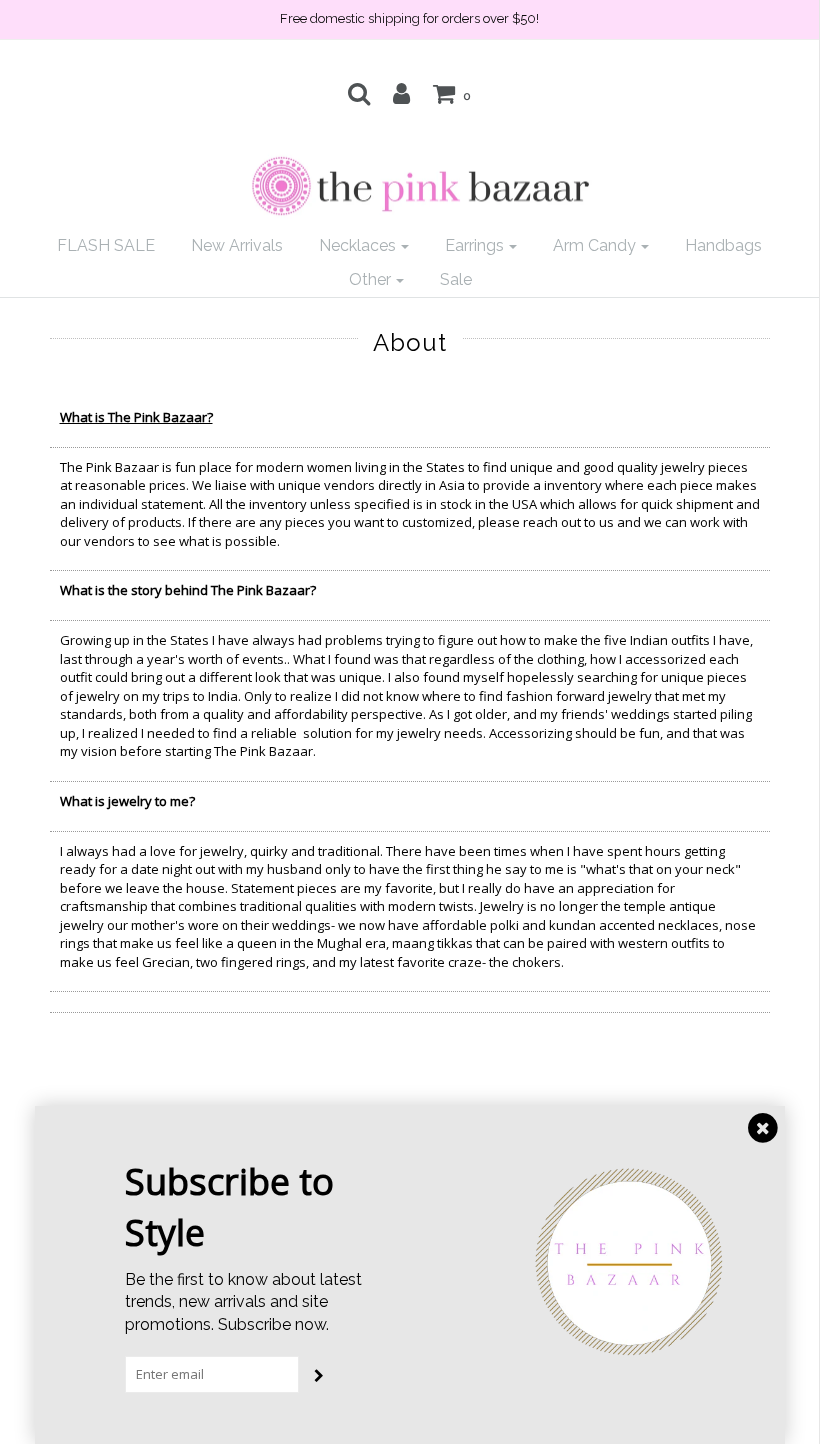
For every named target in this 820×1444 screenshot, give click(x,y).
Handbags (723, 245)
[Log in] (401, 93)
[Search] (359, 93)
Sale (456, 279)
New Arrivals (237, 245)
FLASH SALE (106, 245)
